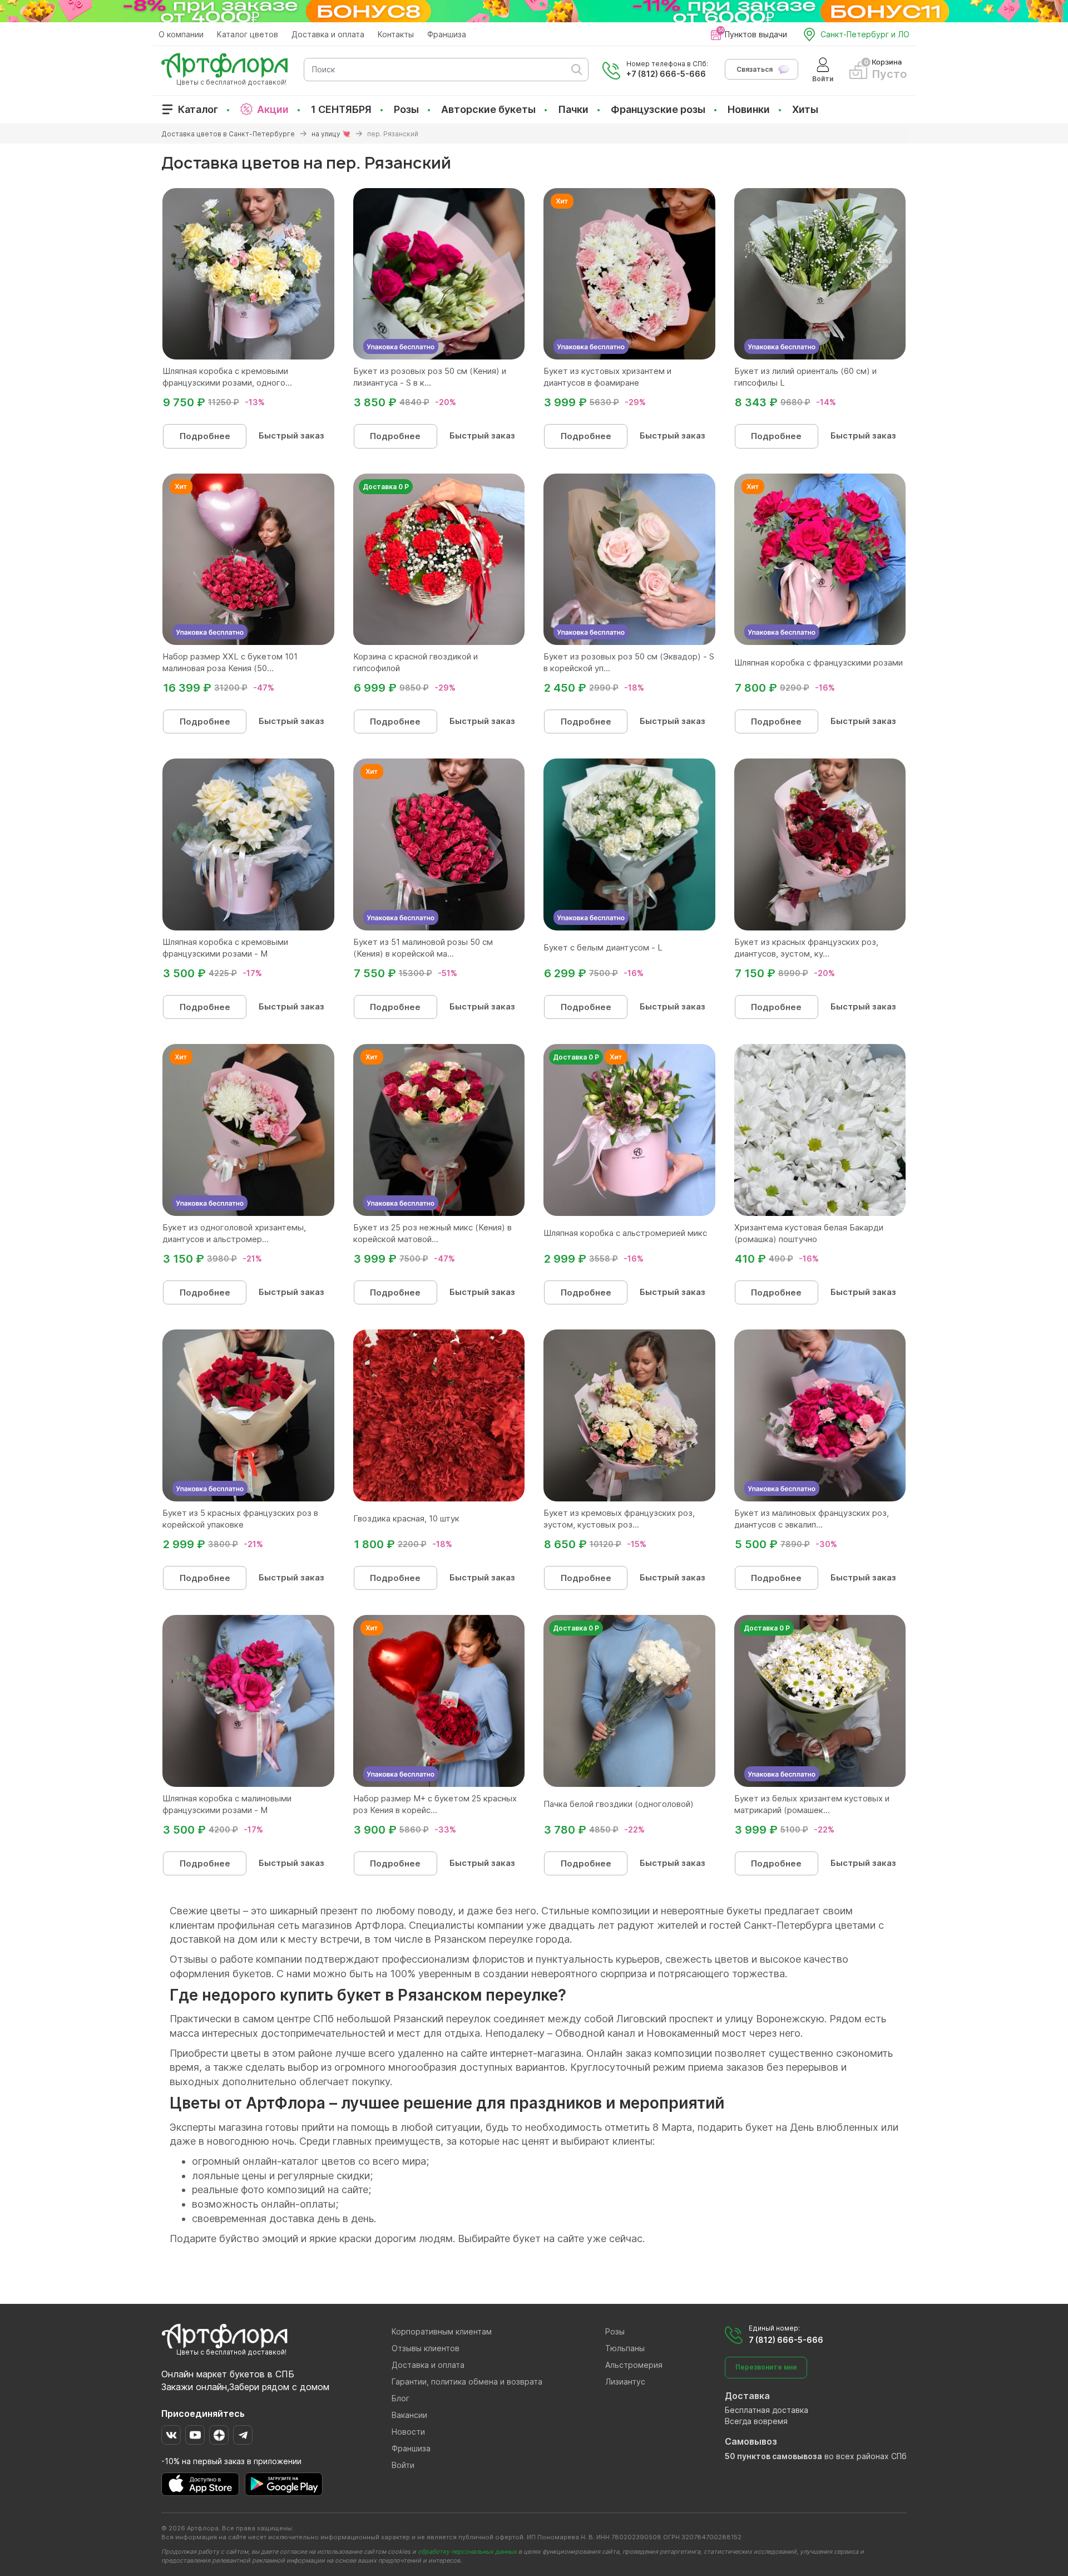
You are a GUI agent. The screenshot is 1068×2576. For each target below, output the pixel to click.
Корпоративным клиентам (442, 2331)
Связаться (755, 69)
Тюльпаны (625, 2348)
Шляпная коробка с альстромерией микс (625, 1233)
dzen (219, 2435)
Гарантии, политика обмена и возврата (467, 2382)
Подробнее (205, 436)
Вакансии (409, 2415)
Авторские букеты (488, 109)
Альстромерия (634, 2365)
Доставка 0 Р (386, 487)
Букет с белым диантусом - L (603, 947)
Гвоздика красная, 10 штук (406, 1518)
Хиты (805, 109)
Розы (406, 109)
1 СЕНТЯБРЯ (341, 109)
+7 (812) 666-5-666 (666, 74)
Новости (408, 2432)
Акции (273, 109)
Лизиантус (625, 2382)
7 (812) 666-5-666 (786, 2340)
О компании (181, 34)
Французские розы (658, 109)
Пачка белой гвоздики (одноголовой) (619, 1804)
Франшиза (447, 34)
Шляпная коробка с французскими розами (819, 663)
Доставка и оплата (328, 34)
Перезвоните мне (766, 2367)
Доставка (747, 2396)
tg (243, 2435)
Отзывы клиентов (426, 2348)
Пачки (573, 109)
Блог (400, 2398)
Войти (403, 2465)
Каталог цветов (248, 34)
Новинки (749, 109)
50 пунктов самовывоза (773, 2456)
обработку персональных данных (467, 2552)
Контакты (396, 34)
